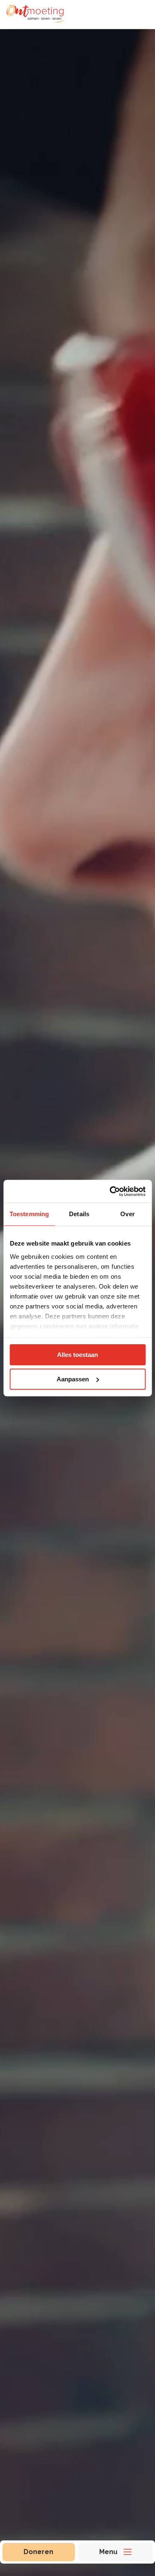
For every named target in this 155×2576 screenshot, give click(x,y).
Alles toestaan (77, 1355)
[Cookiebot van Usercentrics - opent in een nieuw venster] (110, 1191)
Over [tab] (127, 1214)
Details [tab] (79, 1214)
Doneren (38, 2552)
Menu (108, 2552)
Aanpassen (73, 1379)
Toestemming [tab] (29, 1214)
